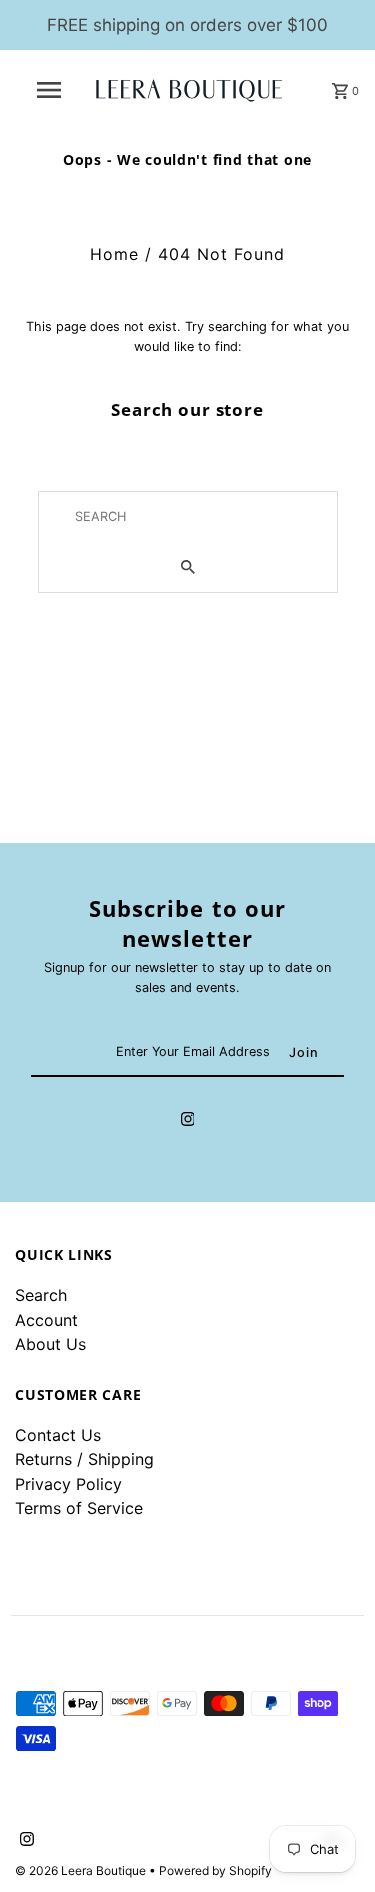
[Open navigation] (48, 90)
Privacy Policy (68, 1484)
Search (41, 1295)
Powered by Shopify (215, 1870)
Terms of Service (79, 1508)
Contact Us (58, 1435)
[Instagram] (188, 1122)
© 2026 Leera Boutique (82, 1870)
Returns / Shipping (84, 1459)
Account (46, 1320)
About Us (50, 1344)
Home (114, 254)
